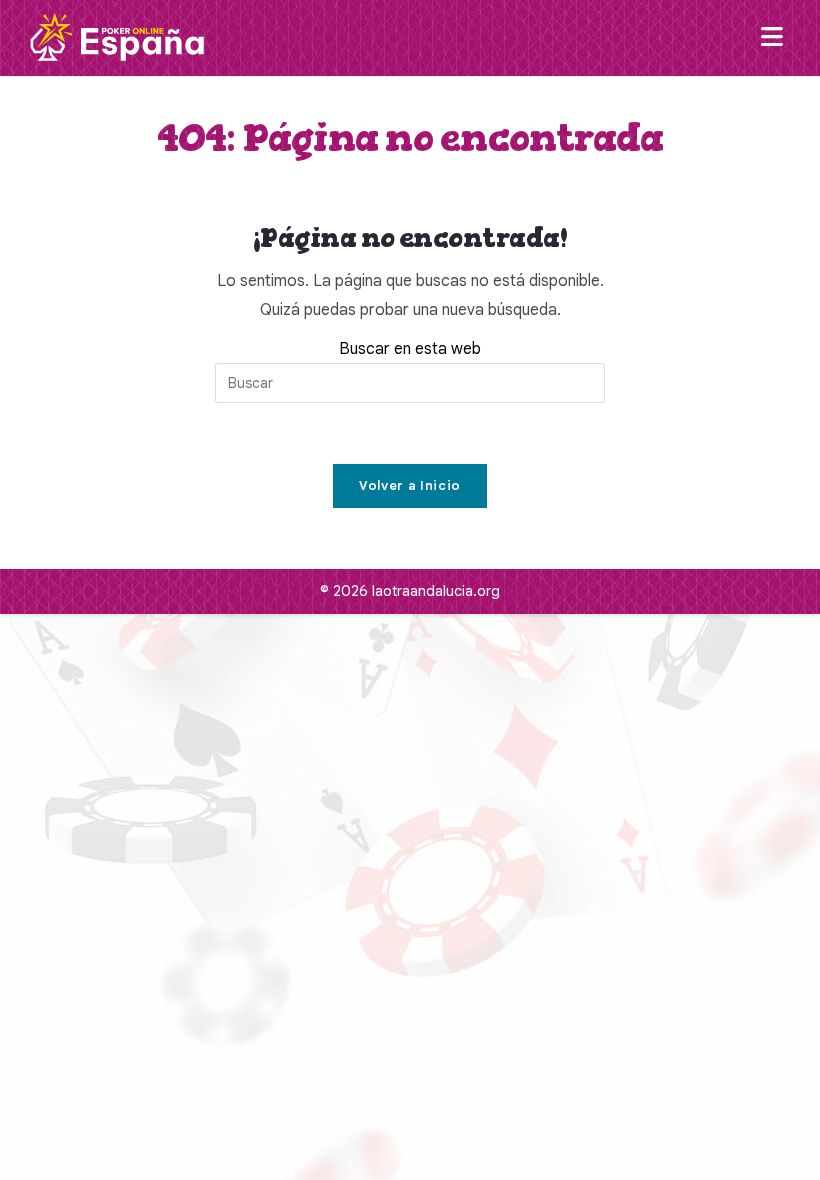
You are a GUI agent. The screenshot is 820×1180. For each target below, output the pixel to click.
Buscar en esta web (410, 349)
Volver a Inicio (410, 485)
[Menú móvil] (775, 38)
